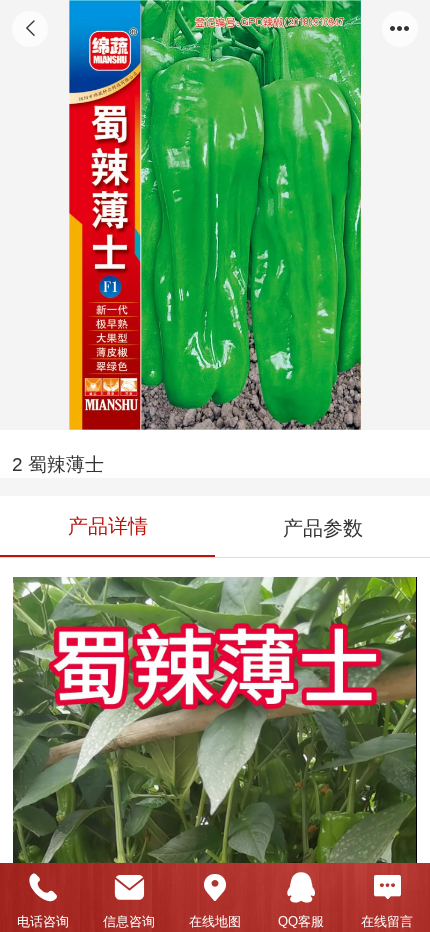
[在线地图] (215, 888)
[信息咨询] (129, 888)
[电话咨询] (43, 888)
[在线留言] (387, 888)
